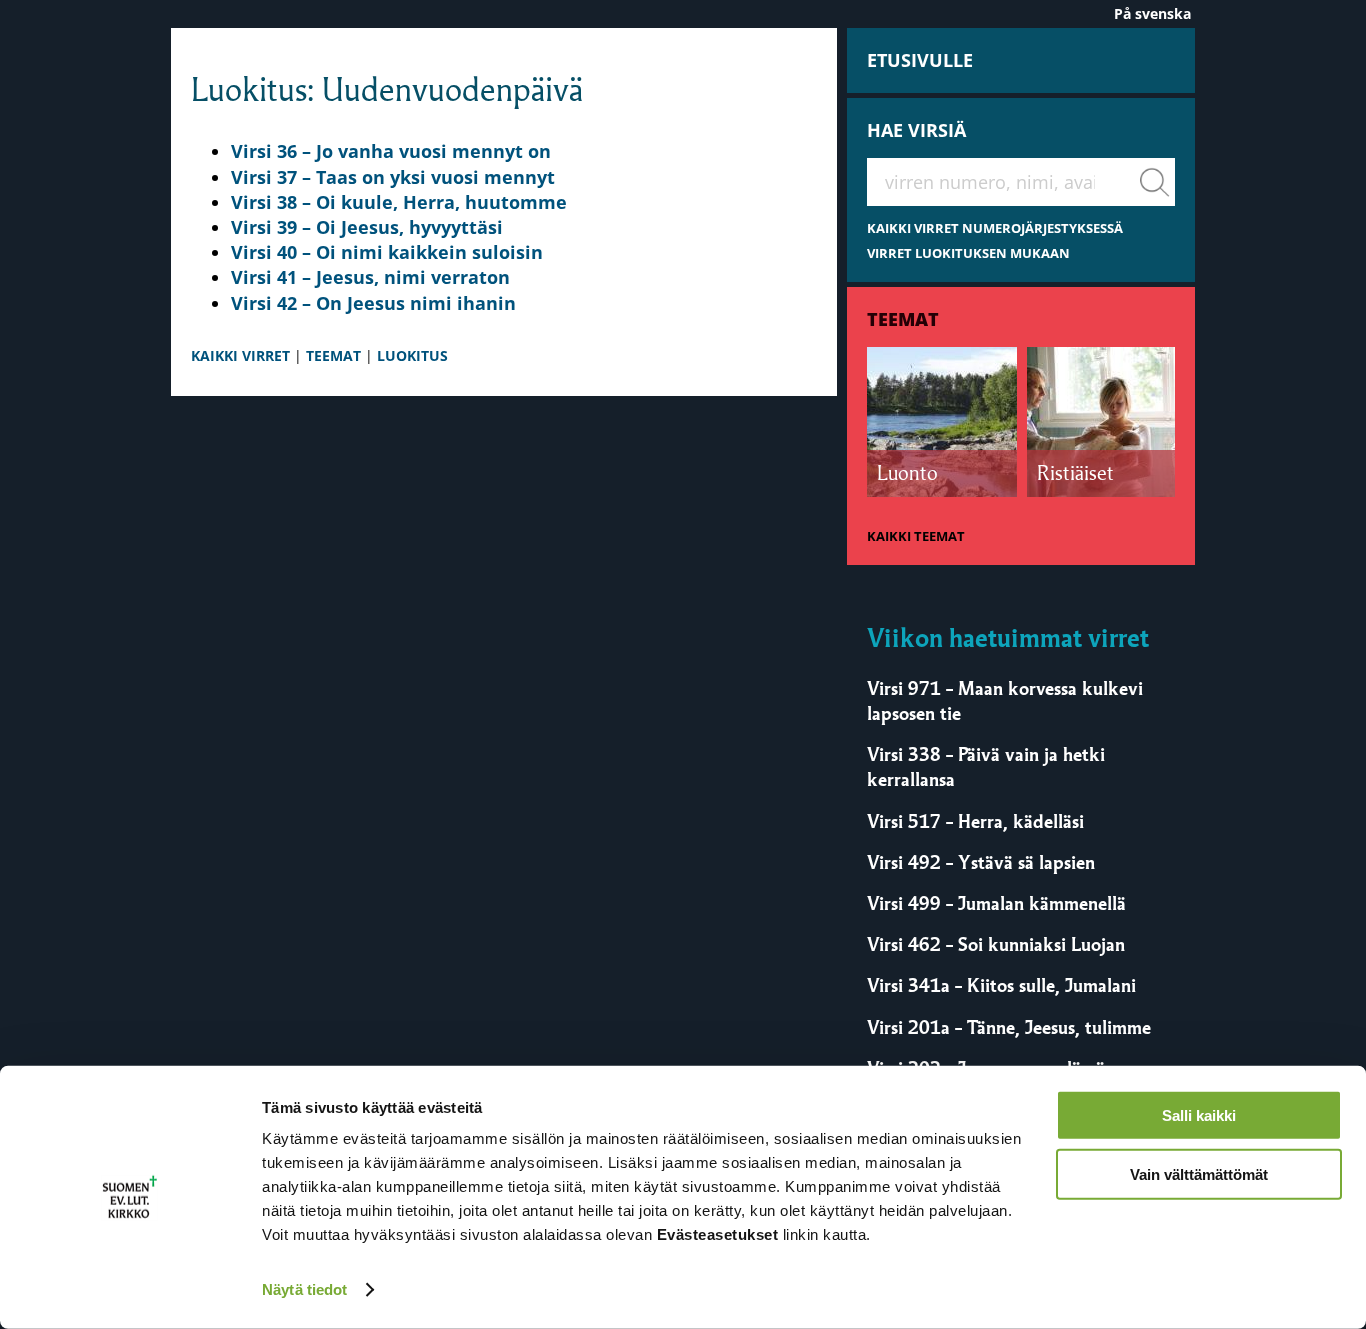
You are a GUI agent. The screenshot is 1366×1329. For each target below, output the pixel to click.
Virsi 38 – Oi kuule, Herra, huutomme (399, 202)
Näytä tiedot (304, 1289)
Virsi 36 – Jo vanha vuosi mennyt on (391, 151)
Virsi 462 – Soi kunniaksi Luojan (996, 944)
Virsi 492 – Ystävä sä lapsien (981, 862)
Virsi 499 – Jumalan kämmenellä (996, 903)
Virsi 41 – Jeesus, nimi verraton (370, 277)
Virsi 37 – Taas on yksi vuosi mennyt (393, 177)
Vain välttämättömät (1199, 1173)
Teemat (903, 319)
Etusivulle (920, 60)
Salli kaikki (1199, 1115)
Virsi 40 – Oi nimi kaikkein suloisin (387, 252)
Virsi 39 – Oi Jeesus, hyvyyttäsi (367, 227)
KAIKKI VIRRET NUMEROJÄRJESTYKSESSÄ (995, 228)
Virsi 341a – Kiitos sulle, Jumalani (1001, 985)
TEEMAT (333, 355)
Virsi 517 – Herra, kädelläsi (975, 821)
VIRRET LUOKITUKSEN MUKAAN (968, 253)
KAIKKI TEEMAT (916, 536)
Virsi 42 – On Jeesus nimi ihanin (373, 303)
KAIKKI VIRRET (240, 355)
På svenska (1152, 13)
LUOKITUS (412, 355)
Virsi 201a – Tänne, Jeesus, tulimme (1009, 1027)
